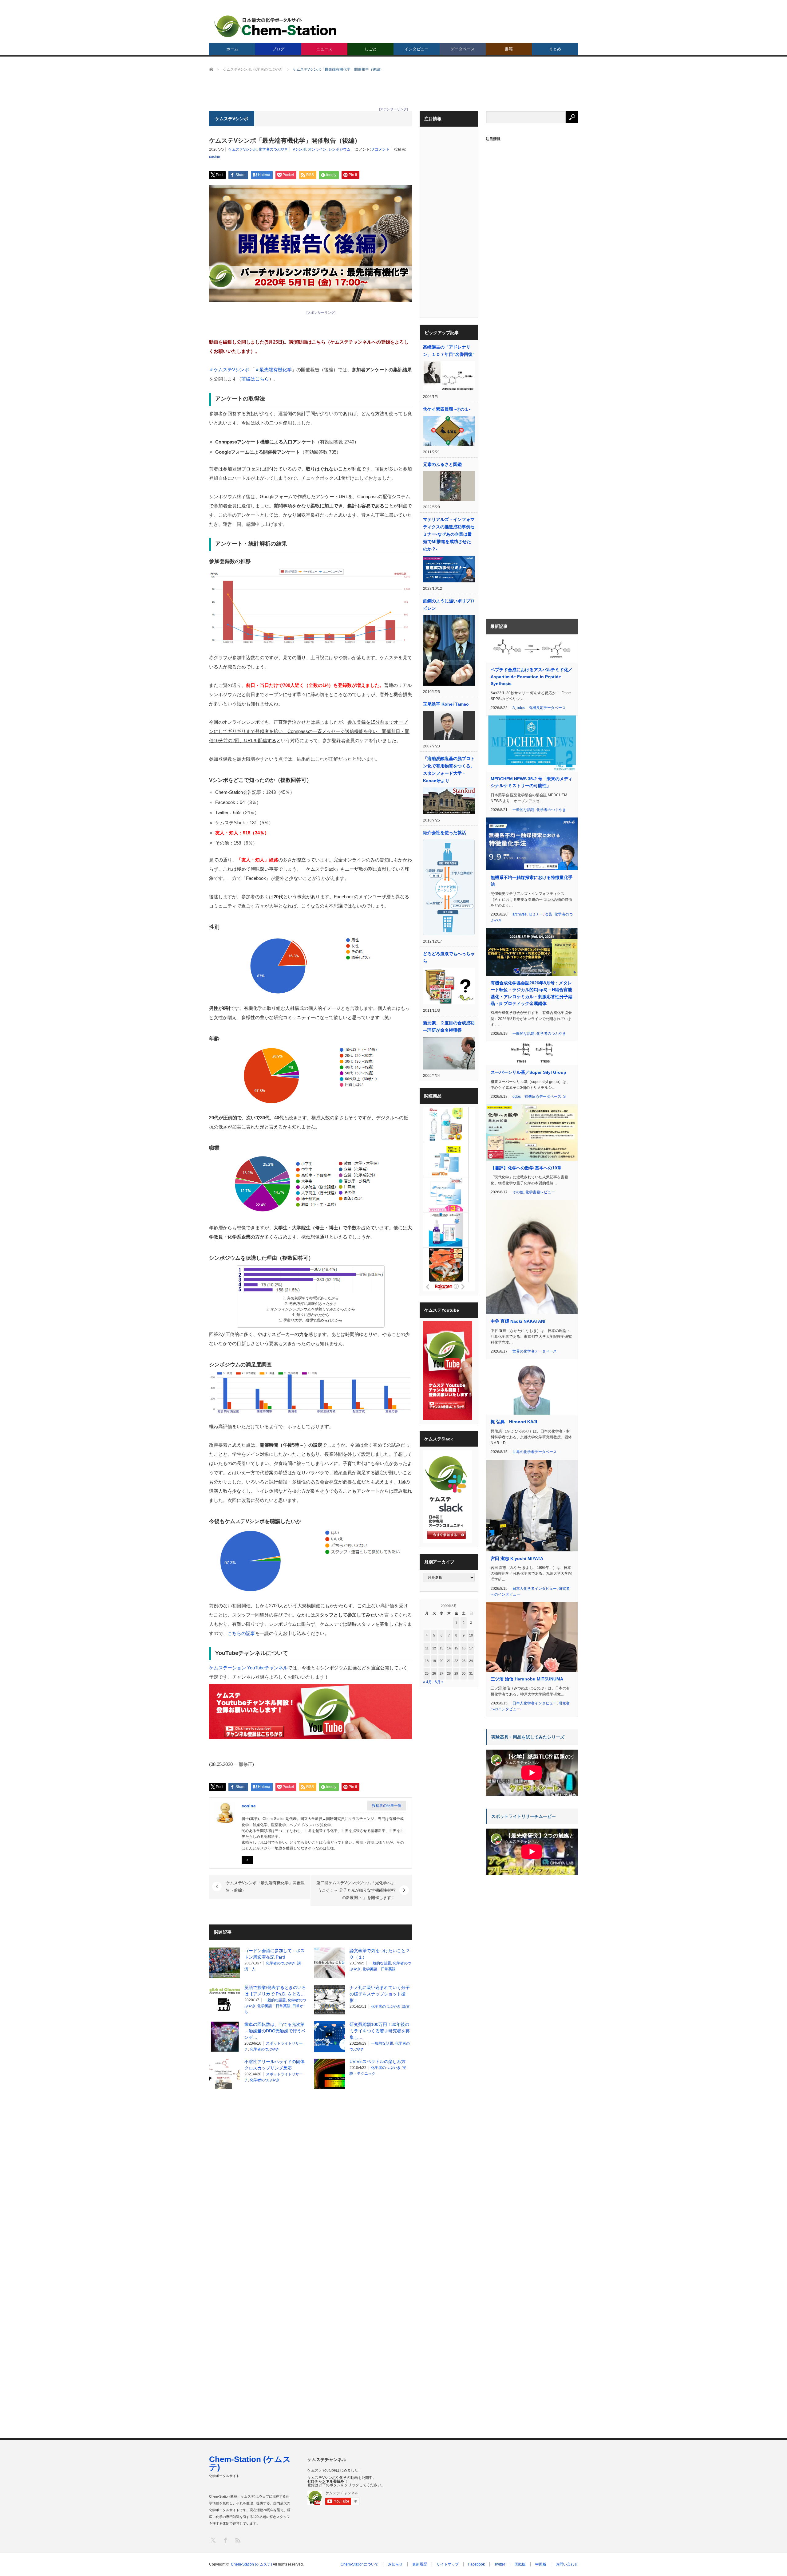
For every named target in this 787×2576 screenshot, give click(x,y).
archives (520, 914)
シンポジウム (339, 149)
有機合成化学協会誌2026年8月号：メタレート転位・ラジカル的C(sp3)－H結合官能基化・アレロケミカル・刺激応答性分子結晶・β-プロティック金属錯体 (532, 993)
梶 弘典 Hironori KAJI (514, 1422)
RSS (237, 2540)
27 (441, 1673)
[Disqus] (310, 2172)
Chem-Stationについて (360, 2564)
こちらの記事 (241, 1633)
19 (434, 1661)
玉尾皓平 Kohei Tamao (446, 704)
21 (449, 1661)
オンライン (317, 149)
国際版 (520, 2564)
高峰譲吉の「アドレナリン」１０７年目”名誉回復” (449, 351)
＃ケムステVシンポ (229, 370)
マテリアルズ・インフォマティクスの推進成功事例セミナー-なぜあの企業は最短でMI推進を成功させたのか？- (449, 534)
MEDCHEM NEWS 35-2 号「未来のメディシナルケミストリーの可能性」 (532, 782)
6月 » (439, 1682)
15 (456, 1648)
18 (427, 1661)
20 (441, 1661)
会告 (549, 914)
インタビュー (417, 49)
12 (434, 1648)
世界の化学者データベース (535, 1351)
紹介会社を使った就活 (445, 833)
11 (427, 1648)
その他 (518, 1192)
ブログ (278, 49)
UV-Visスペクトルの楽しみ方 (378, 2062)
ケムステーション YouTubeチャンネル (248, 1668)
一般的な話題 (380, 1963)
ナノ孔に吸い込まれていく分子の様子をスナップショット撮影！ (380, 1994)
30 (464, 1673)
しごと (371, 49)
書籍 (509, 49)
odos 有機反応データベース (541, 708)
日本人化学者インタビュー (535, 1589)
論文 (406, 2007)
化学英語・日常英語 (379, 1969)
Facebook (477, 2564)
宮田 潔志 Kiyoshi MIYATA (517, 1558)
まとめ (555, 49)
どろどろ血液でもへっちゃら (449, 957)
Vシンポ (299, 149)
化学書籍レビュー (540, 1192)
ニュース (324, 49)
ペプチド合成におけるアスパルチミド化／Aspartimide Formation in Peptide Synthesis (532, 677)
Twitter (500, 2564)
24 (471, 1661)
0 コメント (381, 149)
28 (449, 1673)
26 (434, 1673)
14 (449, 1648)
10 (471, 1635)
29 (456, 1673)
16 (464, 1648)
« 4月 (427, 1682)
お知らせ (395, 2564)
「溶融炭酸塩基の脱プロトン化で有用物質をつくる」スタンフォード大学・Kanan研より (449, 770)
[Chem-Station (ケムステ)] (276, 26)
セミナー (536, 914)
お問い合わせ (567, 2564)
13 (441, 1648)
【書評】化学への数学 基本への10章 (526, 1168)
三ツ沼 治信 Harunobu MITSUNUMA (527, 1679)
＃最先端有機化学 (273, 370)
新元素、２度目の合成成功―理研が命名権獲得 (449, 1026)
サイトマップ (448, 2564)
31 (471, 1673)
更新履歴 (420, 2564)
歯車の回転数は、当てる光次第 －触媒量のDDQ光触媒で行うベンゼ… (275, 2031)
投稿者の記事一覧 (387, 1806)
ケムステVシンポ (243, 149)
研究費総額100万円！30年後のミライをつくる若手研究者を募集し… (380, 2031)
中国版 (541, 2564)
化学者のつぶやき (273, 149)
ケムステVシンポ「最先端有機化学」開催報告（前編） (265, 1887)
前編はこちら (255, 379)
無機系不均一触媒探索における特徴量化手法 (532, 881)
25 (427, 1673)
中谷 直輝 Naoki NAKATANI (518, 1321)
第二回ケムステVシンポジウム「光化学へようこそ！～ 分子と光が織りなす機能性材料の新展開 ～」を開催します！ (356, 1890)
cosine (215, 157)
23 (464, 1661)
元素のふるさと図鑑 (442, 464)
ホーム (232, 49)
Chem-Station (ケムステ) (250, 2463)
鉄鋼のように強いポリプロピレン (449, 605)
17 (471, 1648)
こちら (319, 342)
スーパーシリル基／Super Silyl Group (528, 1072)
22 (456, 1661)
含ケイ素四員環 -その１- (447, 409)
